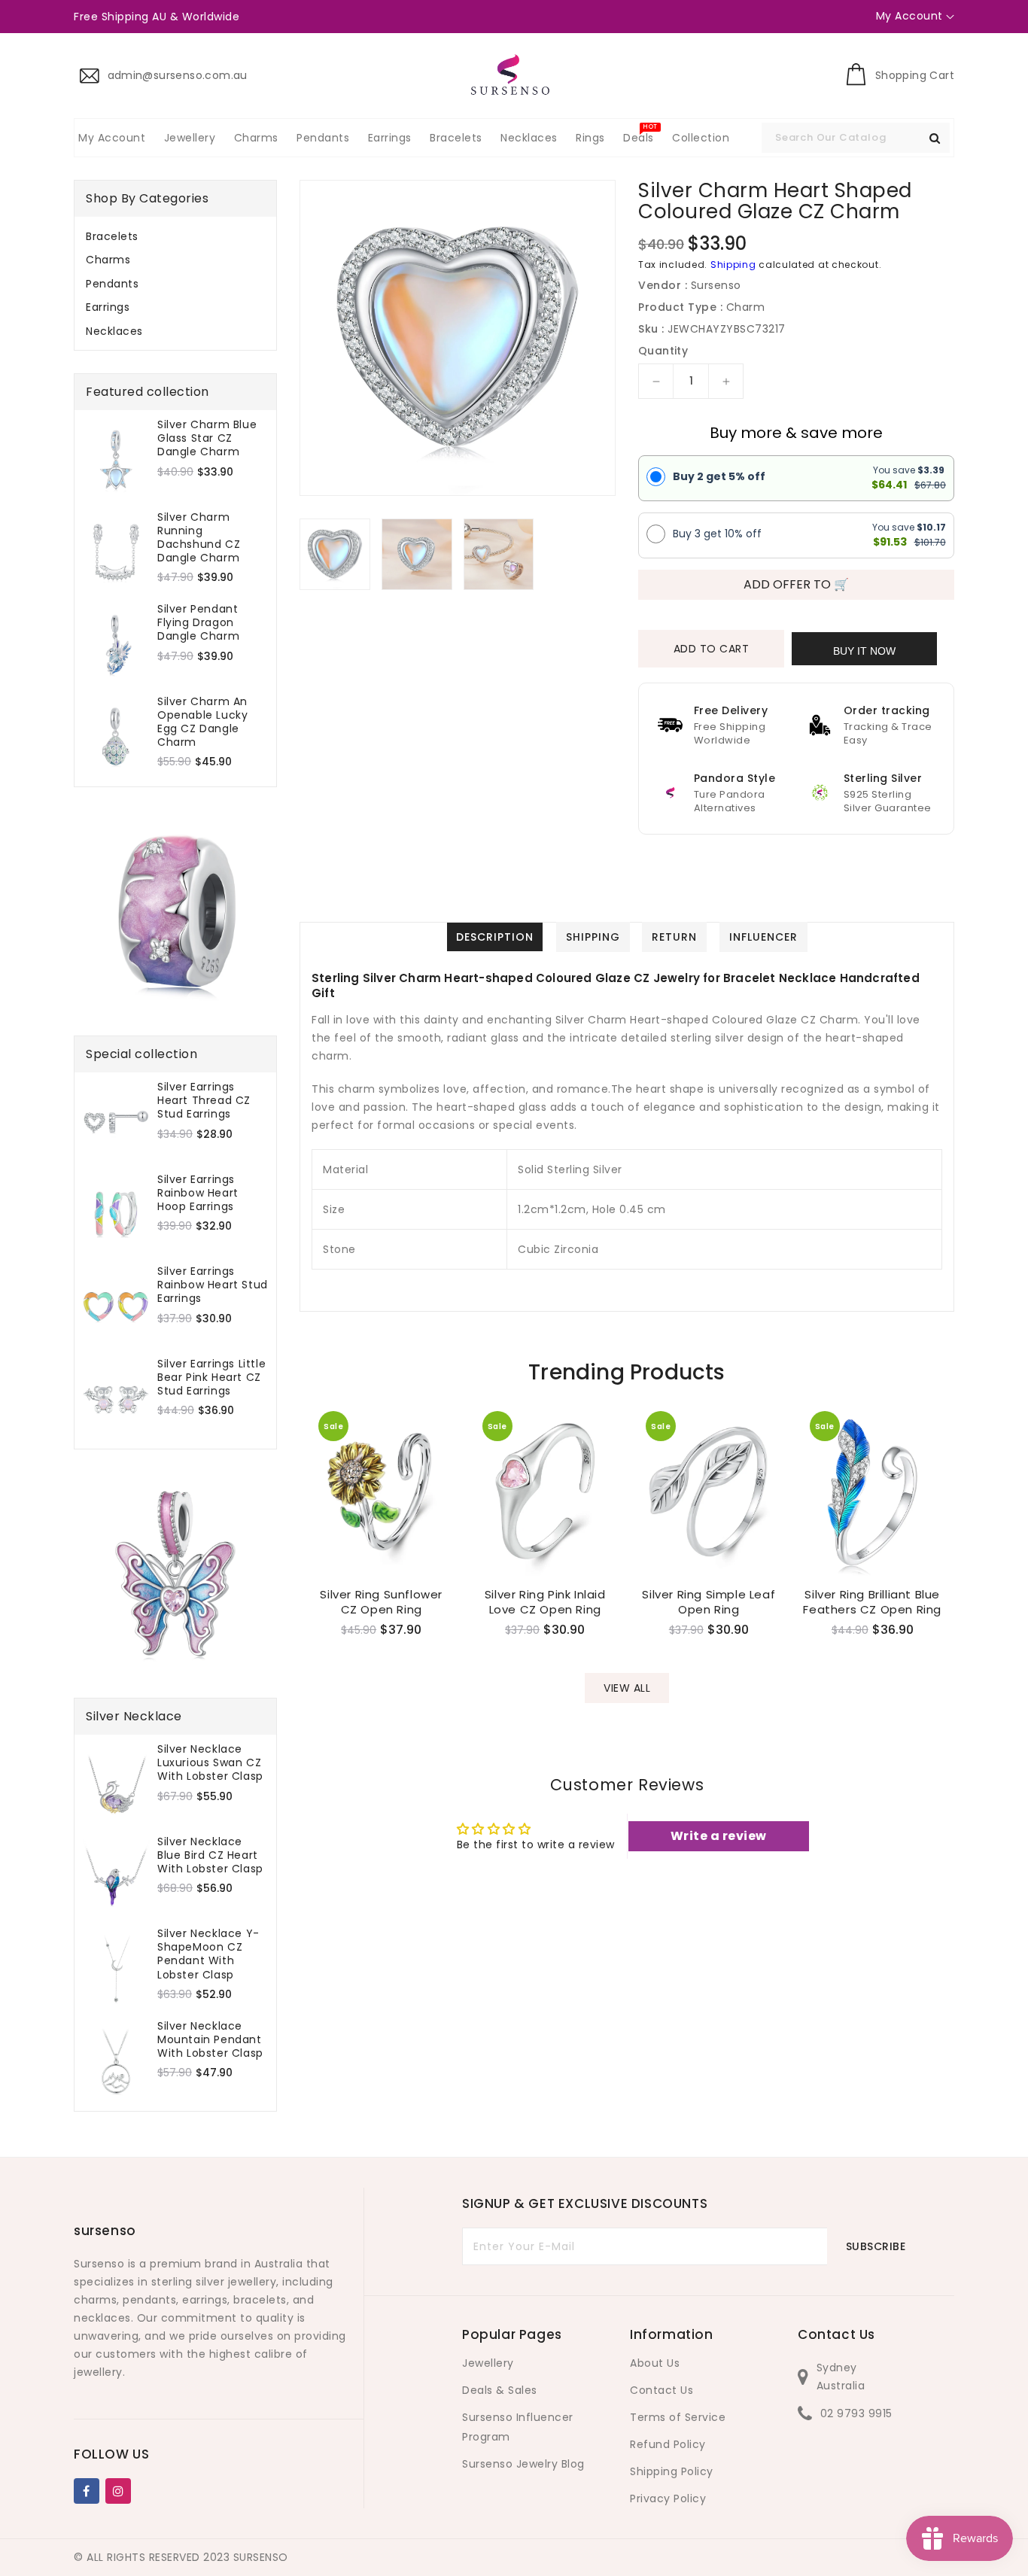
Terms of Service (678, 2417)
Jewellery (488, 2363)
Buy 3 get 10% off (717, 534)
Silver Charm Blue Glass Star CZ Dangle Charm (207, 438)
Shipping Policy (672, 2471)
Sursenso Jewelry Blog (523, 2464)
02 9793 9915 (856, 2413)
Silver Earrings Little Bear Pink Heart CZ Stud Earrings (211, 1378)
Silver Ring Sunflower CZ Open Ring (381, 1602)
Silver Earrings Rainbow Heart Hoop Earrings (198, 1193)
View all (627, 1688)
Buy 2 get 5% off (719, 476)
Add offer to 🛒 (796, 584)
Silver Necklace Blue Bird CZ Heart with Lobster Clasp (210, 1855)
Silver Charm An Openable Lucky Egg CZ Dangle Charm (202, 722)
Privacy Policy (668, 2498)
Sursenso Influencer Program (518, 2427)
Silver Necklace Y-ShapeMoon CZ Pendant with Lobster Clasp (208, 1954)
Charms (108, 260)
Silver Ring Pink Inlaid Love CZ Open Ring (545, 1602)
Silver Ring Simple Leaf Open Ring (709, 1602)
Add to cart (712, 649)
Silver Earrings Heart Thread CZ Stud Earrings (204, 1101)
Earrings (108, 307)
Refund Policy (668, 2444)
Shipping (733, 265)
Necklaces (114, 331)
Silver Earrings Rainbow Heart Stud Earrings (213, 1285)
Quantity (663, 351)
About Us (655, 2363)
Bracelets (112, 236)
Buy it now (864, 651)
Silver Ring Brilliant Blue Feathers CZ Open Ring (872, 1602)
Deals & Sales (500, 2390)
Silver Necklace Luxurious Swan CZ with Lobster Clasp (210, 1763)
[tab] (175, 236)
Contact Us (662, 2390)
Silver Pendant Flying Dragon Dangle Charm (198, 623)
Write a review (719, 1836)
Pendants (112, 284)
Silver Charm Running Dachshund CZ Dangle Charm (199, 538)
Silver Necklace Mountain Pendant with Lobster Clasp (210, 2040)
